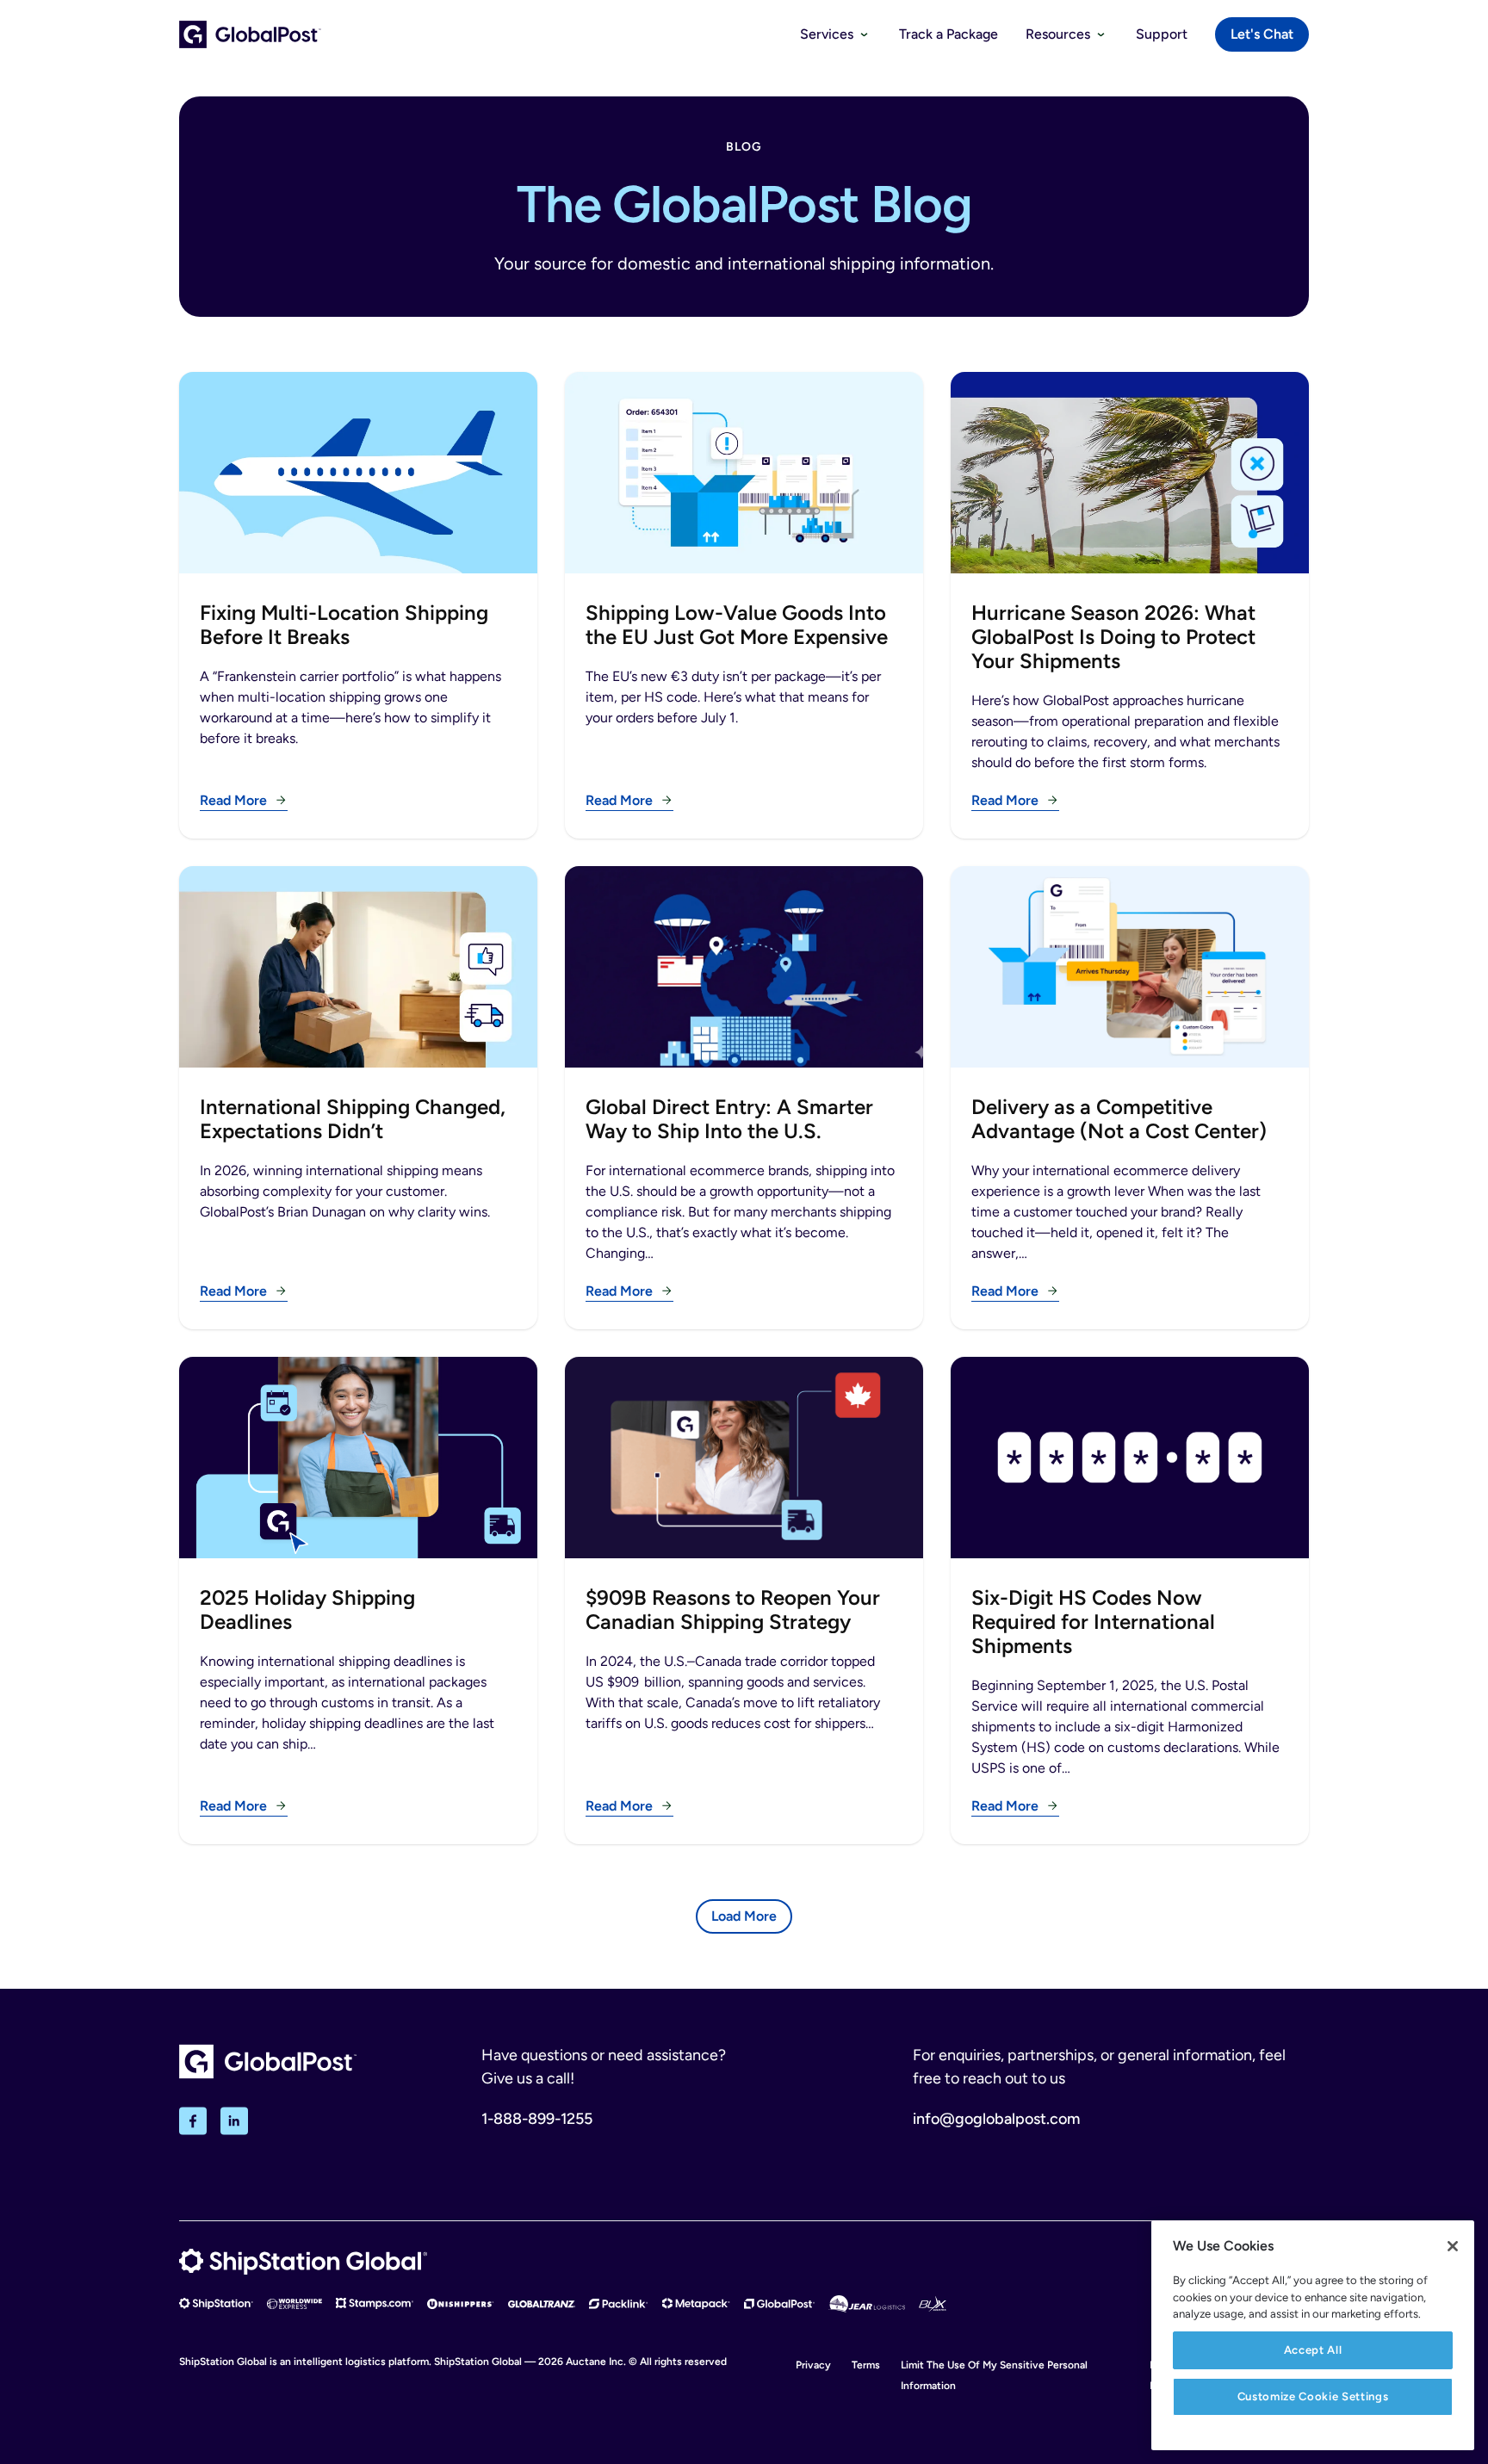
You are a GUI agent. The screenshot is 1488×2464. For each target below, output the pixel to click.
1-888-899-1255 (537, 2119)
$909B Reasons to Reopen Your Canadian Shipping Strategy (733, 1610)
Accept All (1313, 2350)
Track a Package (949, 34)
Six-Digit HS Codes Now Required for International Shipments (1093, 1622)
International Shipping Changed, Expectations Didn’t (353, 1119)
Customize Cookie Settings (1313, 2396)
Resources (1058, 34)
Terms (866, 2365)
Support (1162, 34)
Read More (233, 800)
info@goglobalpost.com (996, 2119)
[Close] (1453, 2246)
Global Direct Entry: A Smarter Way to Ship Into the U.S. (729, 1119)
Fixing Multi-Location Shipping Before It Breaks (344, 625)
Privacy (813, 2365)
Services (827, 34)
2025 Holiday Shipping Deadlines (307, 1610)
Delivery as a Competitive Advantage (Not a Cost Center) (1119, 1119)
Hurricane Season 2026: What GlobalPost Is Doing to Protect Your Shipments (1113, 637)
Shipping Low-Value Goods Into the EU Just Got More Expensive (737, 625)
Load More (744, 1916)
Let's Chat (1262, 34)
